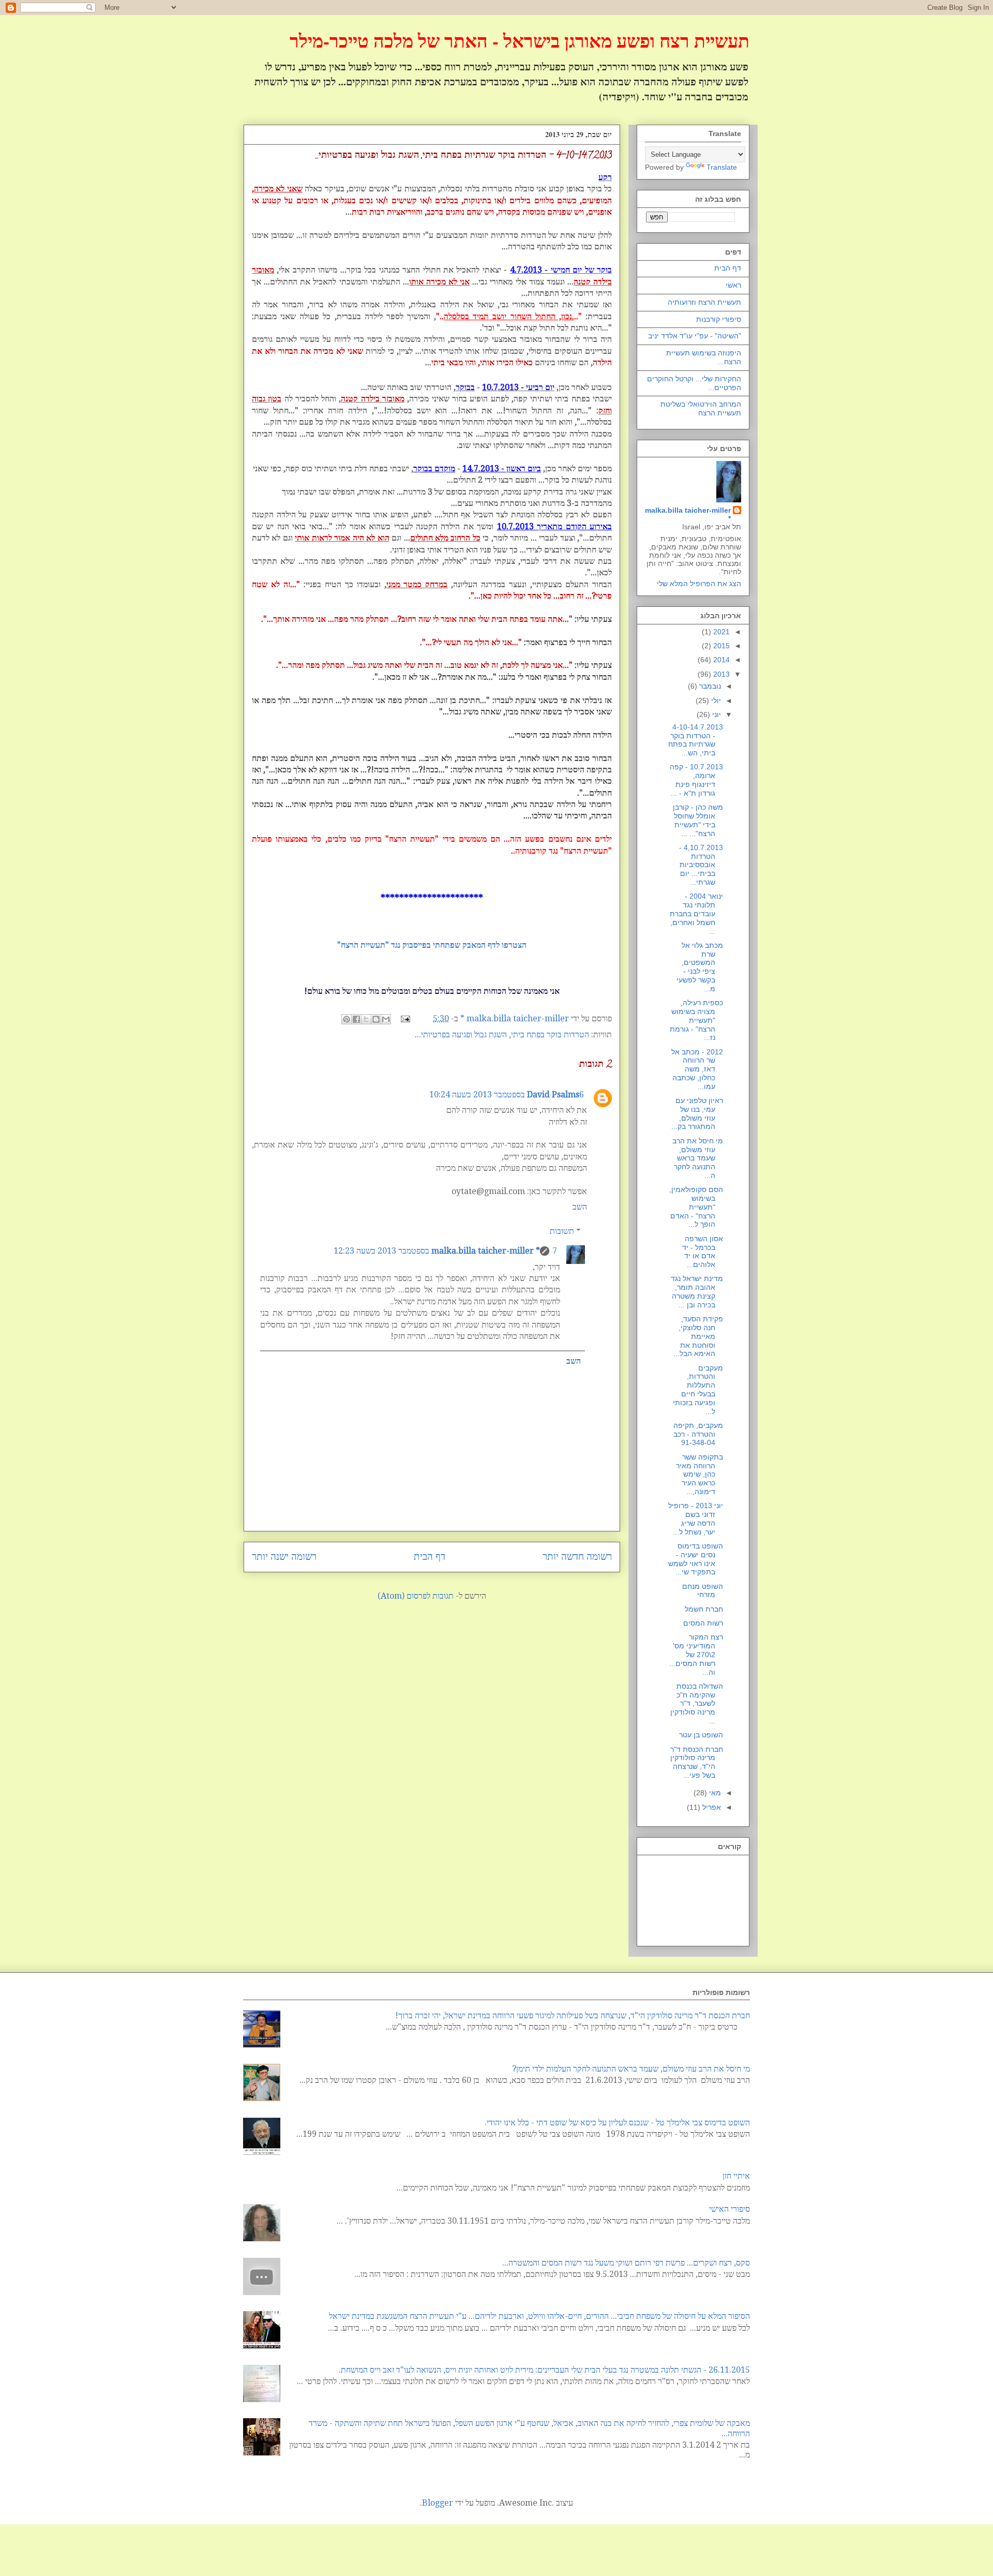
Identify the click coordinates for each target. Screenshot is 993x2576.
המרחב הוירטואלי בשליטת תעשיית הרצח (701, 408)
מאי (714, 1793)
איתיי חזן (736, 2176)
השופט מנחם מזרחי (703, 1591)
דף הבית (430, 1557)
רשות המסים (703, 1623)
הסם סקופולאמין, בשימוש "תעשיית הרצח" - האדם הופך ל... (696, 1207)
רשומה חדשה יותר (577, 1557)
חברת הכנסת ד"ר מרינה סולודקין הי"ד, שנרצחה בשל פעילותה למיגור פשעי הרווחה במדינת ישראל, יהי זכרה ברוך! (573, 2015)
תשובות (562, 1231)
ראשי (733, 285)
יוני (716, 714)
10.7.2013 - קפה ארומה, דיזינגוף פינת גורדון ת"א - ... (696, 780)
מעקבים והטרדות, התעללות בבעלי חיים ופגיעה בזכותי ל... (698, 1390)
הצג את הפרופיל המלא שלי (699, 584)
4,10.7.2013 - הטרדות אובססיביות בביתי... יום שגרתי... (701, 865)
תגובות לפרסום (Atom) (416, 1596)
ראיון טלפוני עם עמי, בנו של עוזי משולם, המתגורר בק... (697, 1113)
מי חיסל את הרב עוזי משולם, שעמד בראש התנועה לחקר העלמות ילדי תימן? (631, 2069)
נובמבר (709, 686)
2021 (720, 632)
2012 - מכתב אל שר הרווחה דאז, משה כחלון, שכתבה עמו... (697, 1069)
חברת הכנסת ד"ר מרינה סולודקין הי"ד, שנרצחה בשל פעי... (697, 1762)
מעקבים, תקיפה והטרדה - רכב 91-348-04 (698, 1434)
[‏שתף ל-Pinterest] (347, 1019)
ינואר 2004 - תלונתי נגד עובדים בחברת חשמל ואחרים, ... (696, 913)
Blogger (438, 2503)
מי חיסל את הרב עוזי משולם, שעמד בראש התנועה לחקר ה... (698, 1158)
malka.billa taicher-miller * (486, 1251)
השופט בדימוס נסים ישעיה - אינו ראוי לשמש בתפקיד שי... (696, 1559)
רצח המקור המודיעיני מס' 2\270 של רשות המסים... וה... (696, 1654)
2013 (720, 674)
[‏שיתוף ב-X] (366, 1019)
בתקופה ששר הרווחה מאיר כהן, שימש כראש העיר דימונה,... (699, 1474)
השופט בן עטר (701, 1735)
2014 (720, 660)
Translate (722, 167)
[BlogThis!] (376, 1019)
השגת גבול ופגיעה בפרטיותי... (461, 1034)
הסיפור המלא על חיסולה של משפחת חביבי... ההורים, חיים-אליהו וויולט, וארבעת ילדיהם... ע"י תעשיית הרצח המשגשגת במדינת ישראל (539, 2316)
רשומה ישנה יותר (284, 1557)
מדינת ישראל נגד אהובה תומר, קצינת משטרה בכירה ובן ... (697, 1291)
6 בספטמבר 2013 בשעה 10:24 (507, 1095)
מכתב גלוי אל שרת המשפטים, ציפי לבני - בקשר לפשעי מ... (700, 967)
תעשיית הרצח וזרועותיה (704, 302)
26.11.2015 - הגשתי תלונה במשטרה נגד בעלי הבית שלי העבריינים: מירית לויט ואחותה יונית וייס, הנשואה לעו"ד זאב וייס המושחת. (544, 2370)
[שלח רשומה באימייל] (407, 1018)
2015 (720, 646)
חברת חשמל (704, 1609)
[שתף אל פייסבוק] (356, 1019)
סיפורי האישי (729, 2209)
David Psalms (553, 1095)
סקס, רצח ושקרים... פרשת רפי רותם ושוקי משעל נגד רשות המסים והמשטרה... (626, 2263)
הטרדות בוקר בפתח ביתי (550, 1034)
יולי (715, 701)
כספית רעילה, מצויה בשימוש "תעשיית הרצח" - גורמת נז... (696, 1020)
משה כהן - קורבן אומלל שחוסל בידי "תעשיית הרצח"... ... (698, 820)
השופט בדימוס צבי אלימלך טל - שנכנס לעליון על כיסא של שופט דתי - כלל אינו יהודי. (617, 2123)
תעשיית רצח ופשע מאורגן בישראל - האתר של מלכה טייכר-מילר (520, 40)
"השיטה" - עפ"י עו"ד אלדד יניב (695, 336)
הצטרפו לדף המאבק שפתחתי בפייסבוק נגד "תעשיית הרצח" (432, 945)
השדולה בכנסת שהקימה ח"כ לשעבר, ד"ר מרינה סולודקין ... (697, 1703)
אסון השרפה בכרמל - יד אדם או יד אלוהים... (703, 1252)
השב (580, 1207)
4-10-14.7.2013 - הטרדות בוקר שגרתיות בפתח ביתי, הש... (696, 740)
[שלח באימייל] (386, 1019)
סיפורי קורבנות (719, 319)
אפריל (711, 1807)
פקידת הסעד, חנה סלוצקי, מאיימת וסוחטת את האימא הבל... (698, 1336)
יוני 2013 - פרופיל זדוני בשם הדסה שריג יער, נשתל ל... (696, 1518)
